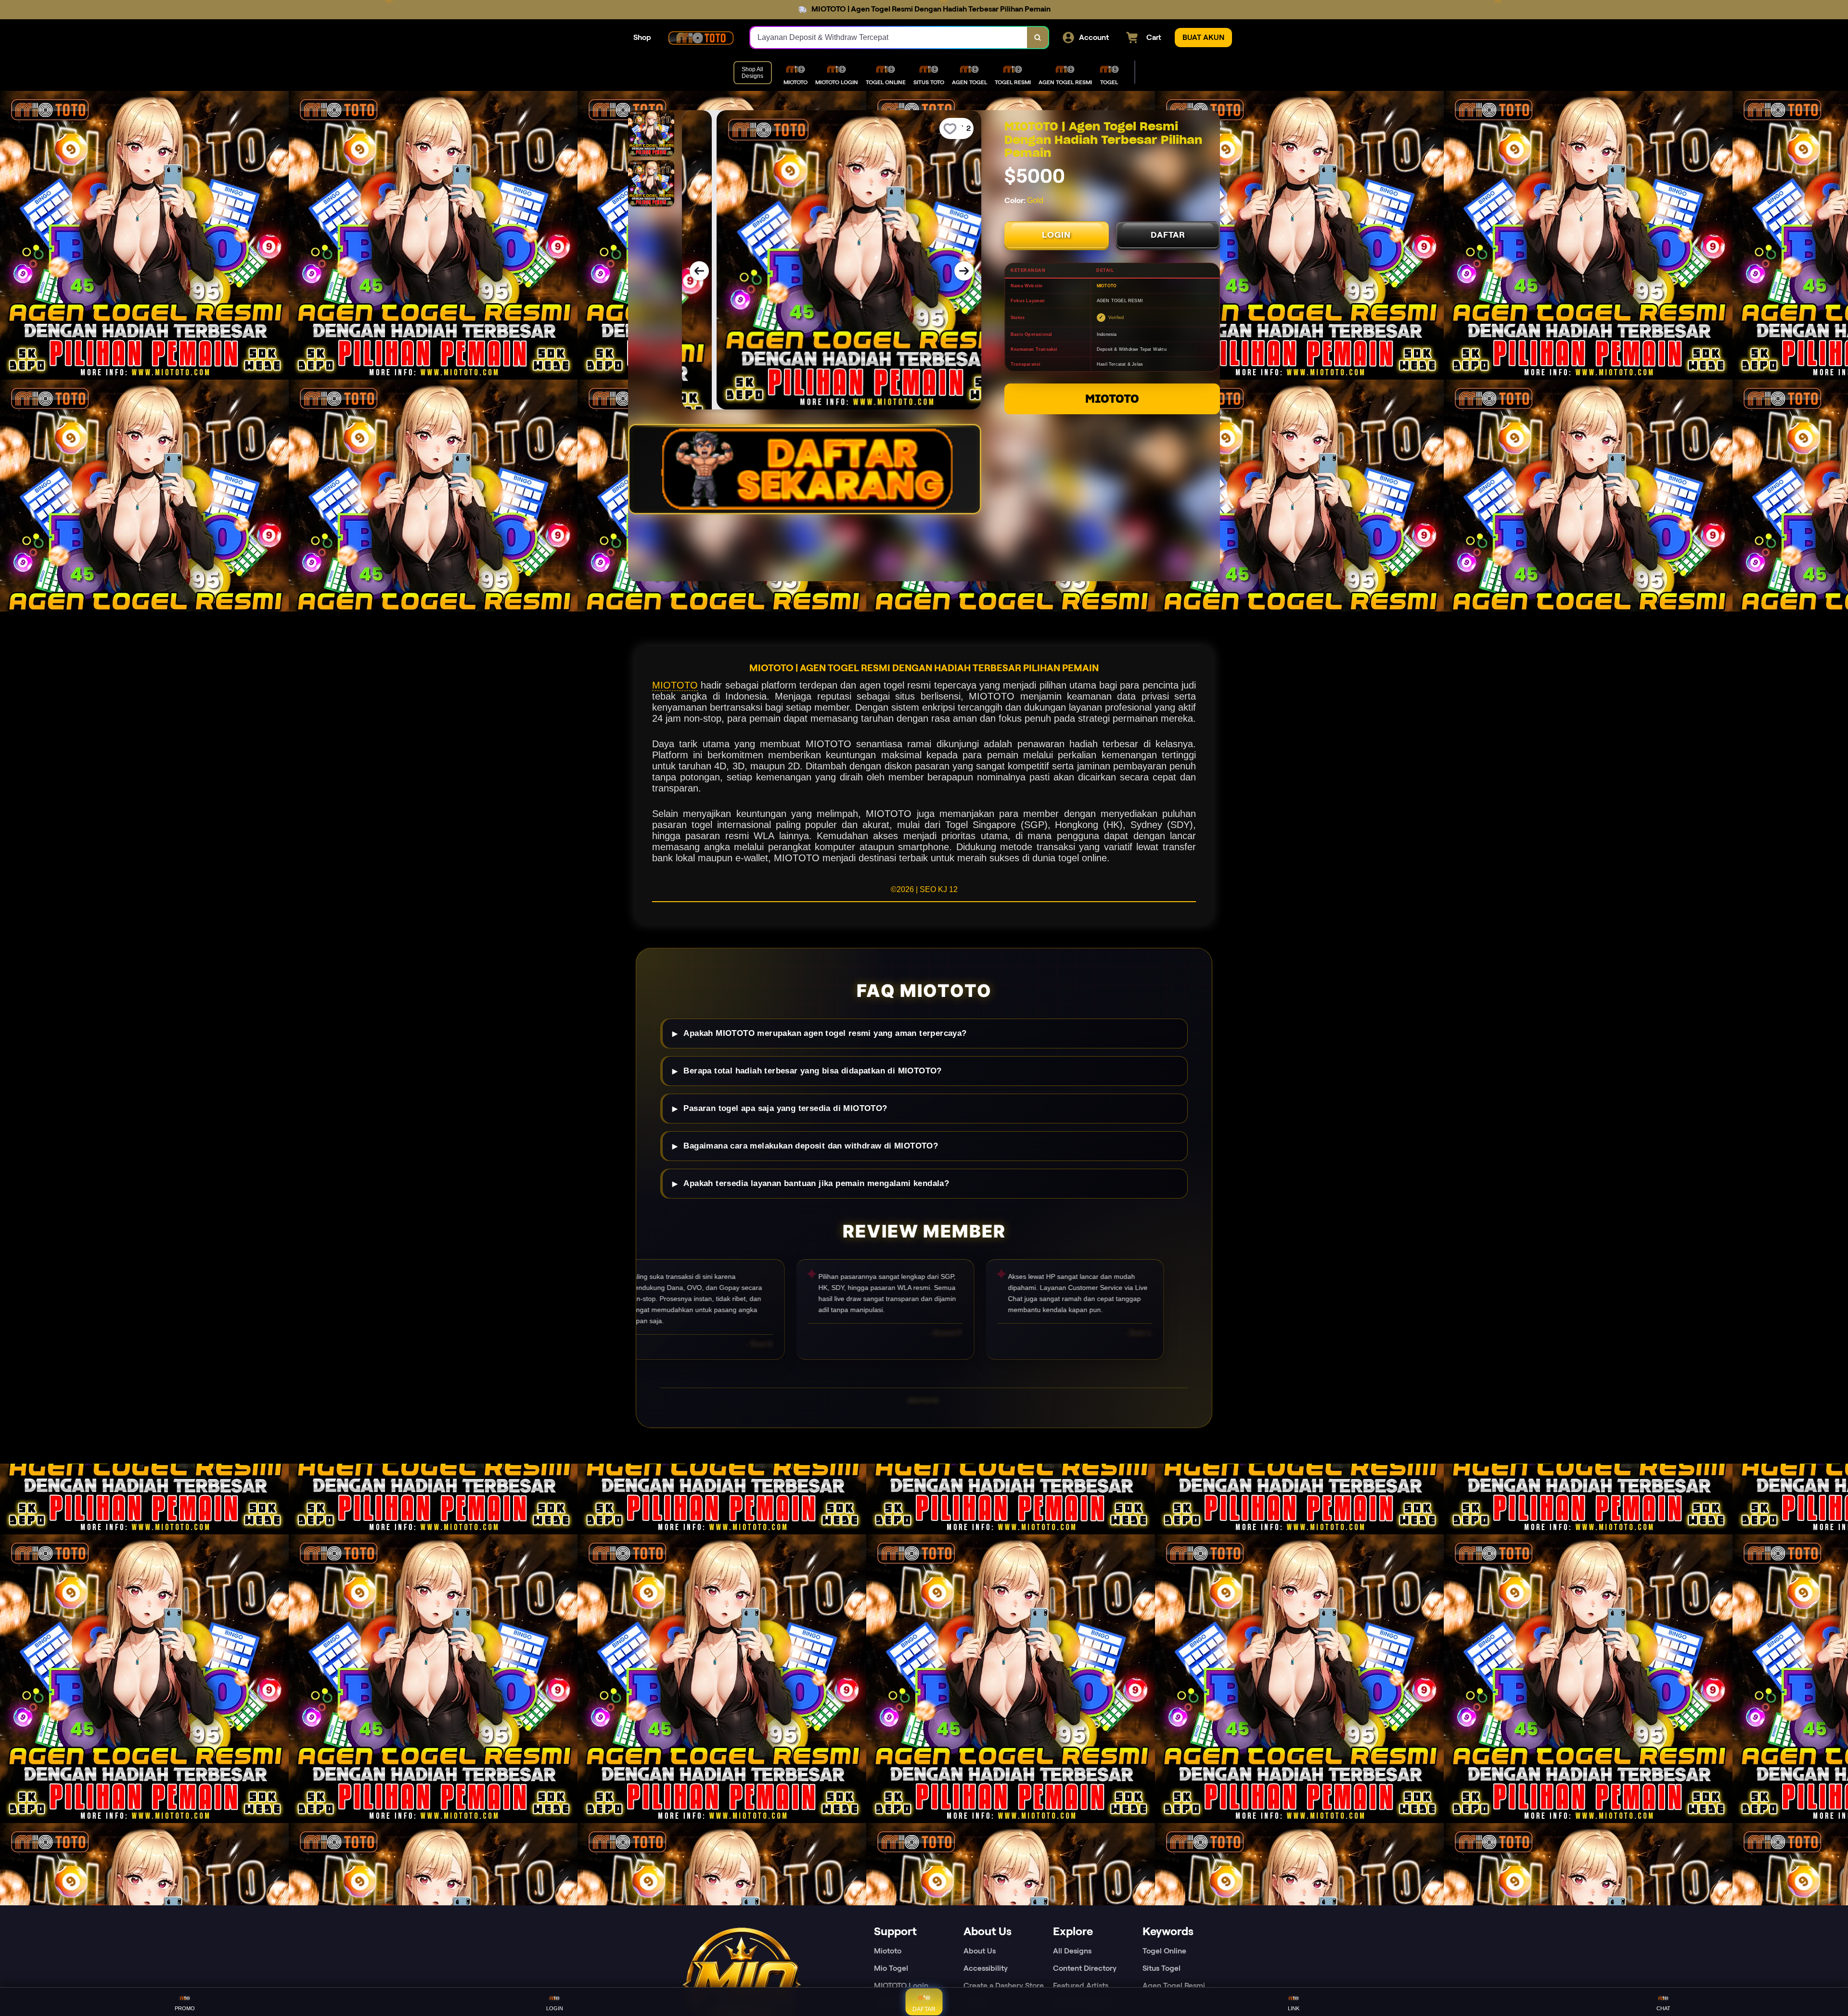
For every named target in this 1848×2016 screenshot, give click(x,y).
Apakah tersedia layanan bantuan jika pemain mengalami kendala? (816, 1183)
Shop (642, 37)
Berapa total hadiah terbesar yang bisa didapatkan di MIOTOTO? (812, 1071)
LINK (1294, 2008)
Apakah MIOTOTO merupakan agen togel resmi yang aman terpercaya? (825, 1033)
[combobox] (889, 38)
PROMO (185, 2008)
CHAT (1663, 2008)
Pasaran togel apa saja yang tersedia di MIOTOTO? (785, 1108)
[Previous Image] (699, 271)
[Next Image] (964, 271)
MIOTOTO (1112, 399)
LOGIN (1056, 235)
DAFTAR (1168, 235)
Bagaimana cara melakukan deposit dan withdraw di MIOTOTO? (811, 1146)
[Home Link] (701, 38)
